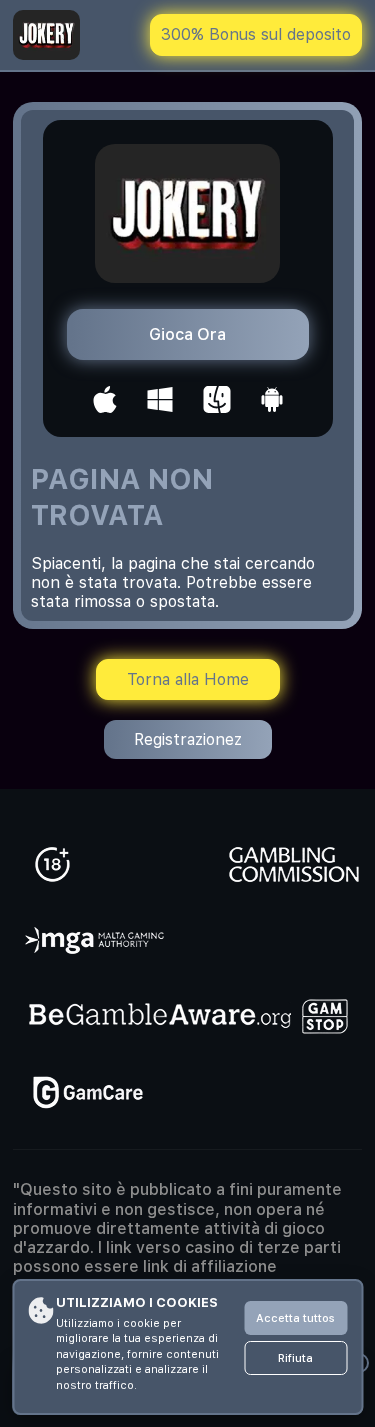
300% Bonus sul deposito (256, 34)
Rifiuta (295, 1358)
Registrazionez (188, 739)
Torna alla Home (188, 679)
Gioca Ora (187, 334)
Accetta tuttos (295, 1318)
